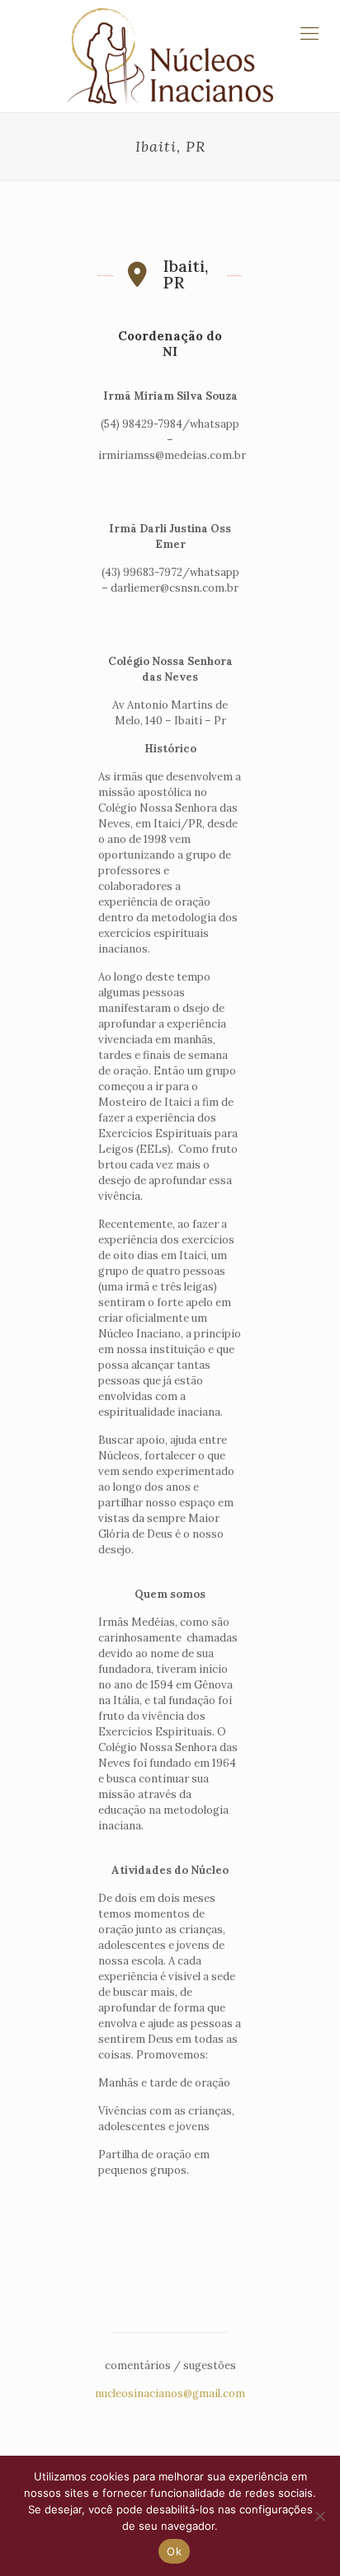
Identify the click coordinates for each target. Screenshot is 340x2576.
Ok (174, 2551)
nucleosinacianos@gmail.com (170, 2393)
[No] (319, 2516)
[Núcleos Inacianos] (170, 56)
